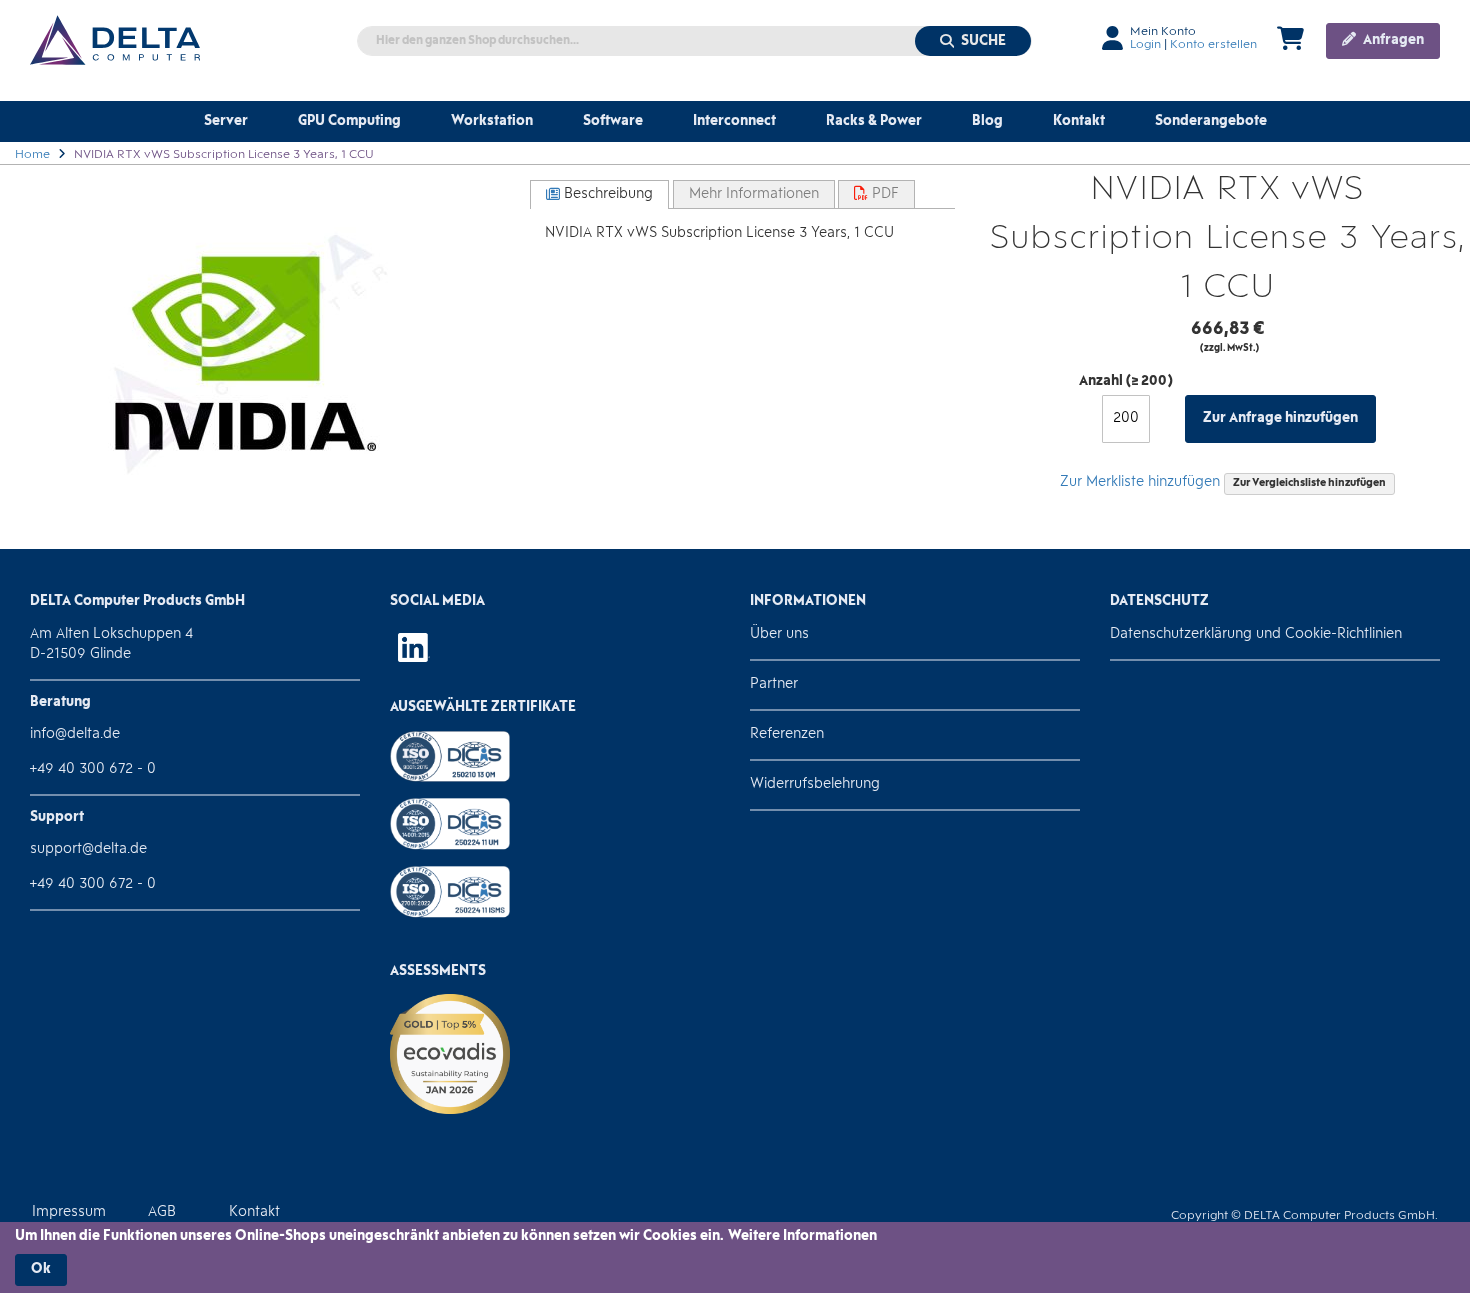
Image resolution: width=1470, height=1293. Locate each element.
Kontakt (254, 1212)
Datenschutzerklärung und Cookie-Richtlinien (1256, 634)
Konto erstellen (1213, 45)
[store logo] (115, 40)
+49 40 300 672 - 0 (93, 769)
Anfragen (1392, 40)
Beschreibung (606, 194)
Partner (774, 684)
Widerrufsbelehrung (815, 784)
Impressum (69, 1212)
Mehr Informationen (754, 194)
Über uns (779, 634)
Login (1145, 45)
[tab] (599, 194)
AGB (162, 1212)
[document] (735, 1257)
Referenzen (787, 734)
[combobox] (694, 41)
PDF (883, 194)
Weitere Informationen (802, 1236)
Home (32, 155)
